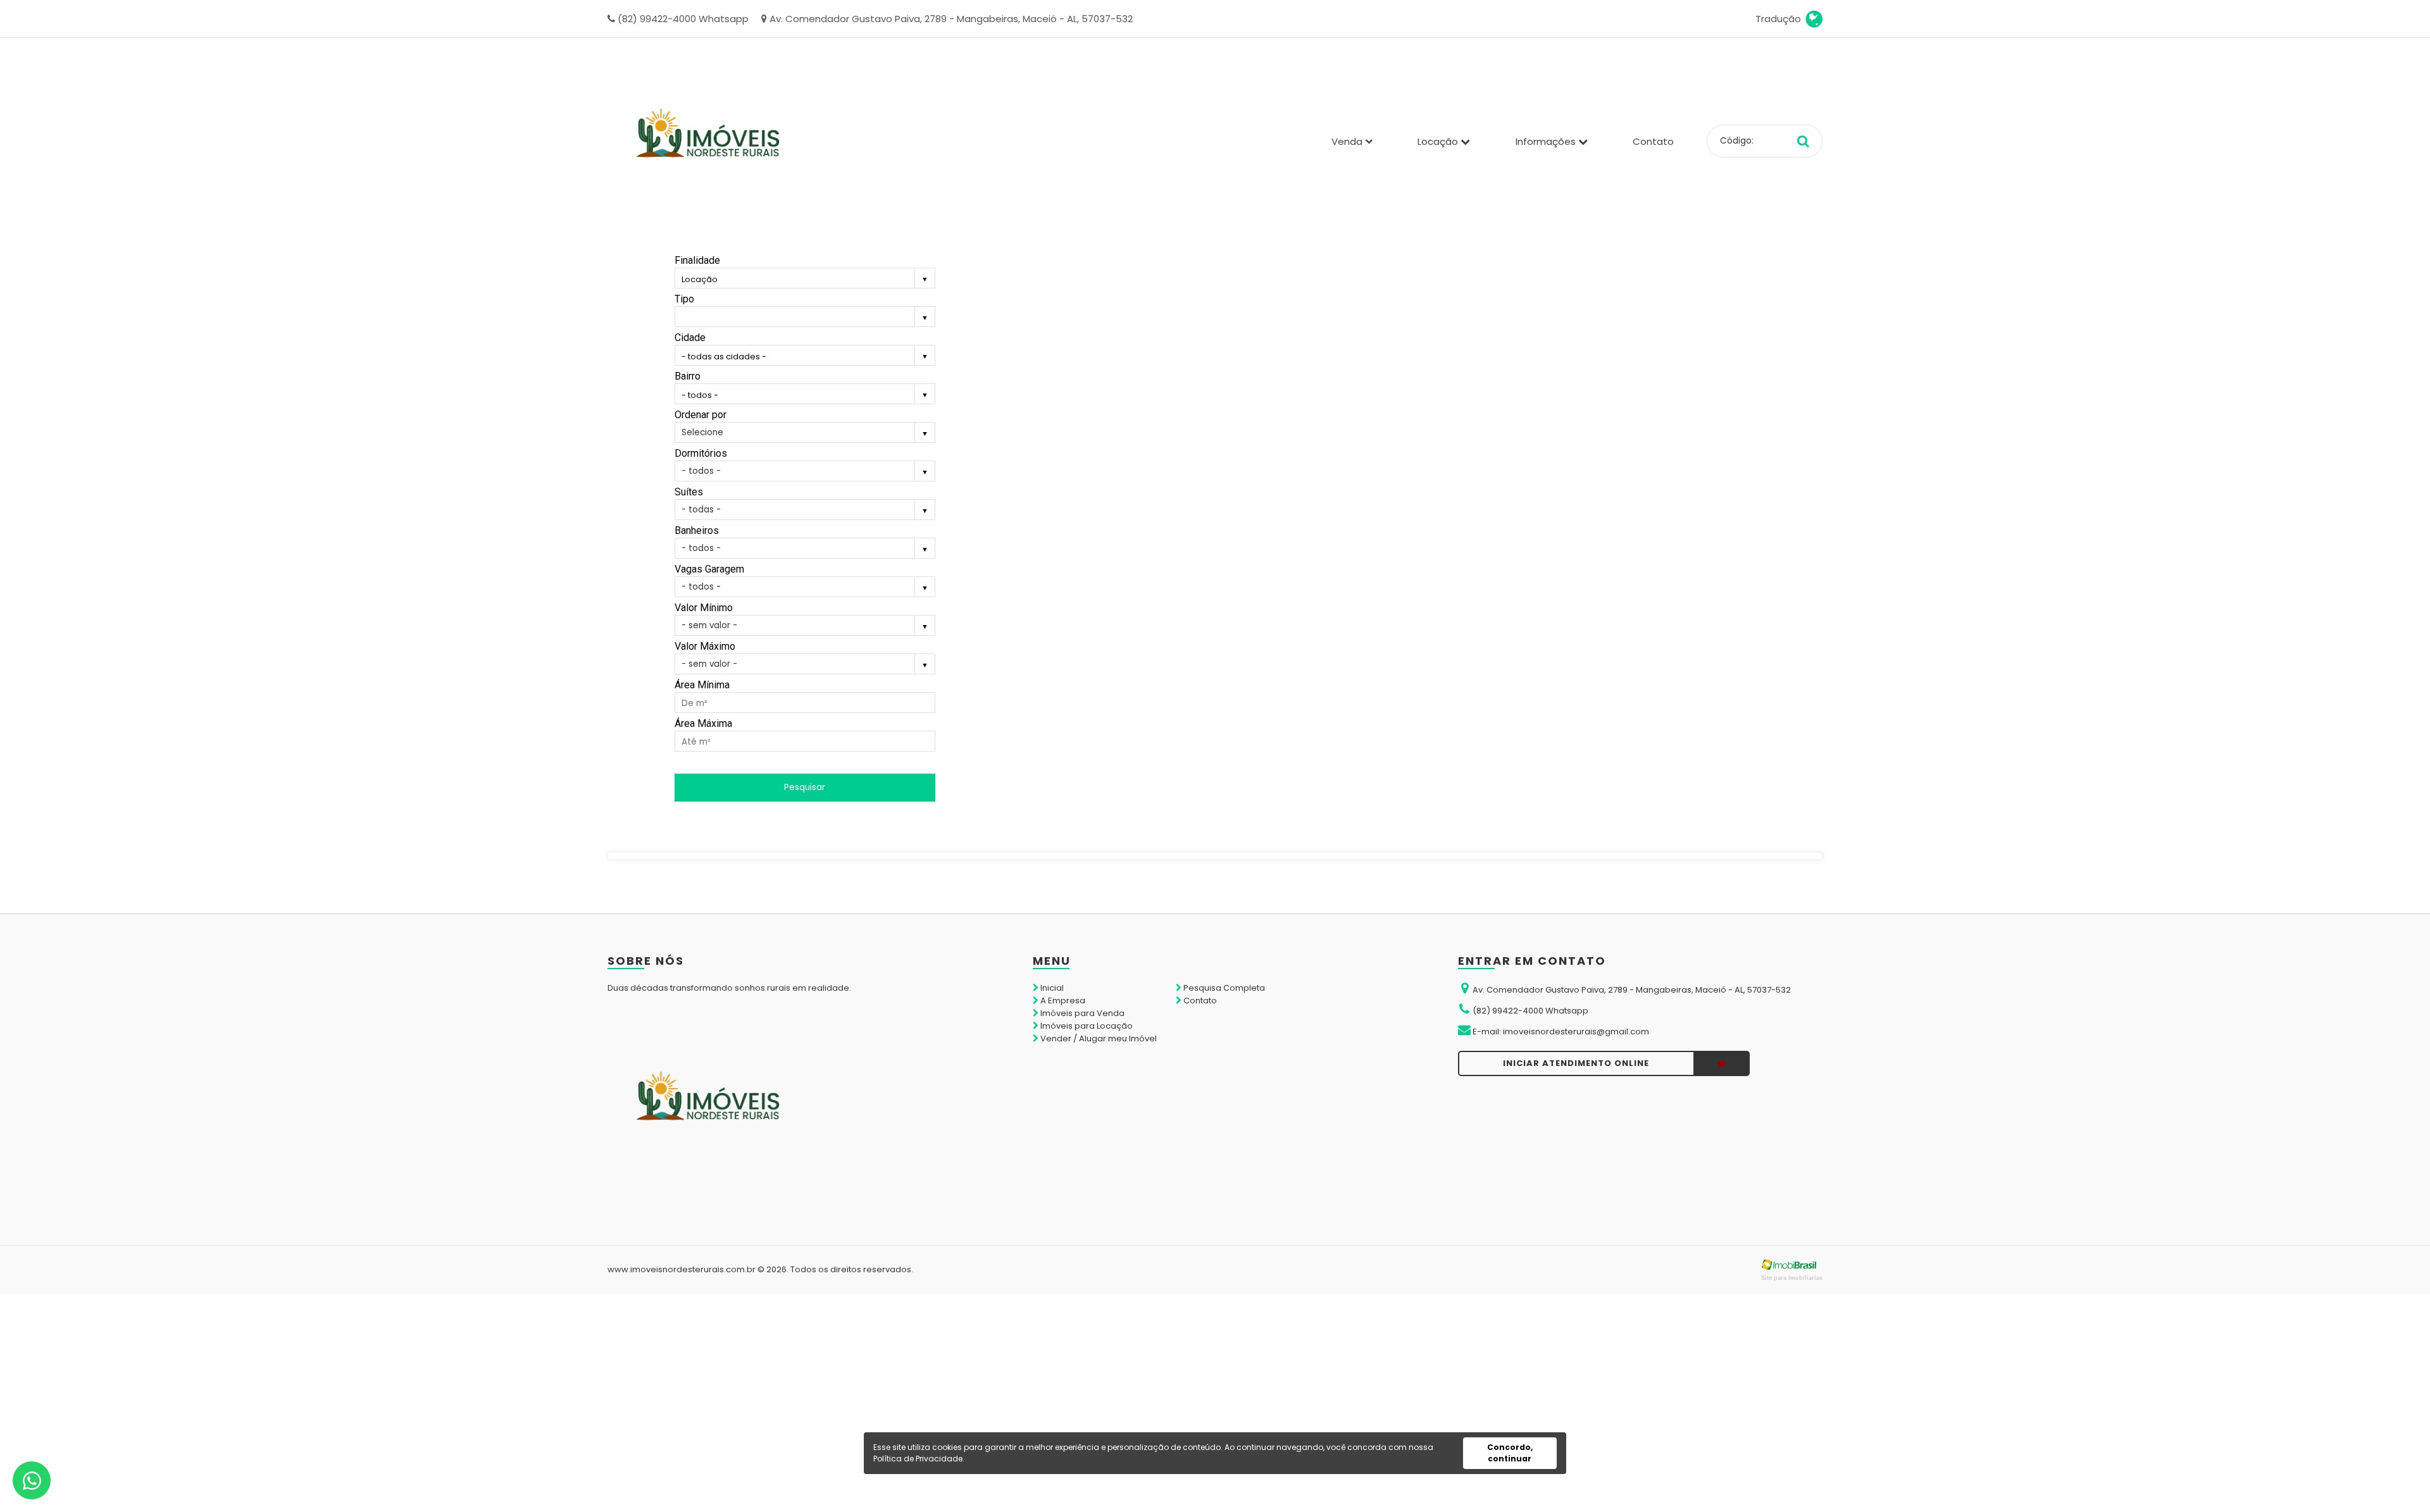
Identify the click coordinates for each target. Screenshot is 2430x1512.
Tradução (1781, 19)
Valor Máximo (705, 646)
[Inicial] (709, 141)
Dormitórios (701, 453)
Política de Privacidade (918, 1459)
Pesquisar (805, 787)
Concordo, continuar (1510, 1453)
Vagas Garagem (709, 569)
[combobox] (805, 280)
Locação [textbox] (700, 279)
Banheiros (697, 530)
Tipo (684, 299)
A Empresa (1062, 1001)
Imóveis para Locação (1086, 1026)
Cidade (690, 338)
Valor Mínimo (704, 608)
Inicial (1051, 988)
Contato (1653, 141)
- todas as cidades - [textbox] (724, 356)
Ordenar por (701, 415)
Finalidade (697, 260)
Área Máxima (703, 723)
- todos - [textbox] (700, 395)
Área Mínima (702, 685)
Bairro (688, 376)
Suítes (689, 492)
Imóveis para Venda (1081, 1013)
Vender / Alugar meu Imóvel (1098, 1038)
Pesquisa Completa (1223, 988)
